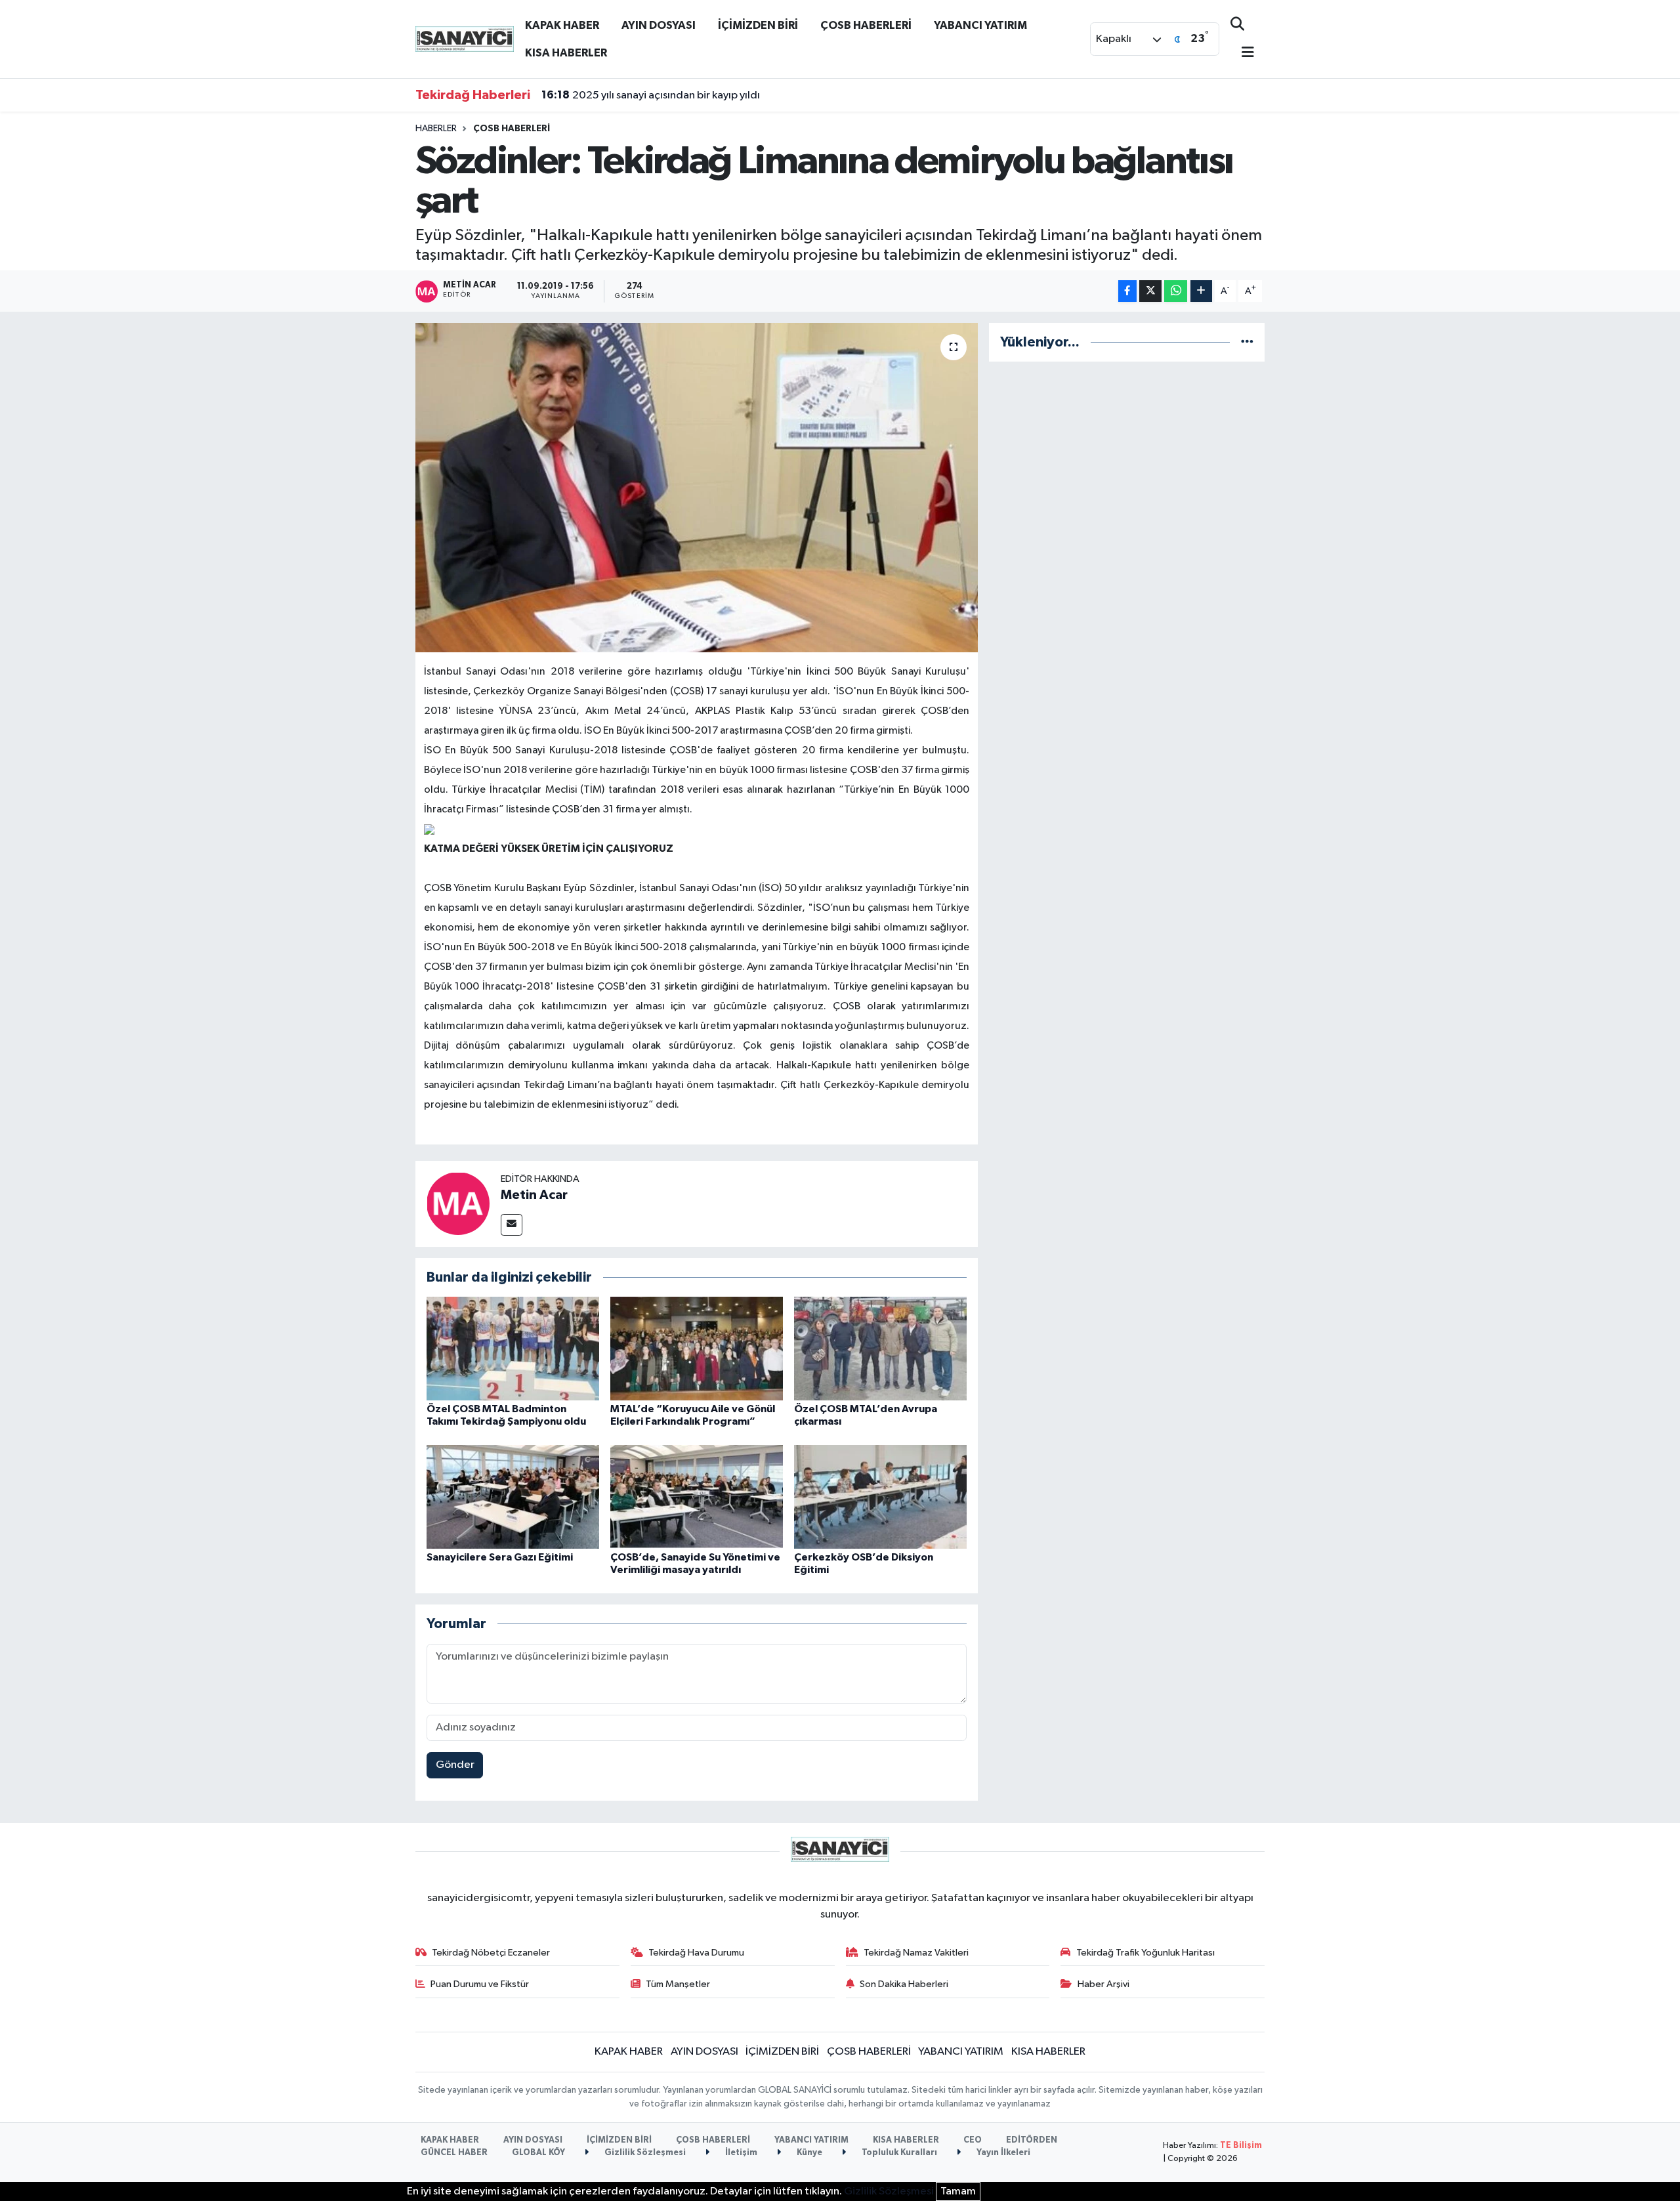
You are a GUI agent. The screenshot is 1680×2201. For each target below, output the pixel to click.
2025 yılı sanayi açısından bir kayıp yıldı (651, 95)
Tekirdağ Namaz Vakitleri (916, 1953)
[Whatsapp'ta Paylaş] (1176, 291)
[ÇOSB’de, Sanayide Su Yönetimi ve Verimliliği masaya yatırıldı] (697, 1497)
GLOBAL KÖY (538, 2153)
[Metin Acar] (458, 1203)
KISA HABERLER (566, 53)
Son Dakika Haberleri (904, 1984)
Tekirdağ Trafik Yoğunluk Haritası (1145, 1953)
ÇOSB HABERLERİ (866, 25)
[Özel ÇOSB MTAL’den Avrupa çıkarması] (880, 1348)
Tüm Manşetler (678, 1984)
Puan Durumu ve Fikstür (480, 1984)
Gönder (455, 1765)
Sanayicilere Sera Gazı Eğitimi (500, 1557)
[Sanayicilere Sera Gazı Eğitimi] (513, 1497)
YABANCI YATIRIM (980, 25)
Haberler (436, 129)
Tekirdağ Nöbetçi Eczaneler (491, 1953)
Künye (808, 2153)
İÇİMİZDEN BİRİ (758, 25)
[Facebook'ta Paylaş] (1127, 291)
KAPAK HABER (562, 25)
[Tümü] (1247, 342)
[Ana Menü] (1242, 53)
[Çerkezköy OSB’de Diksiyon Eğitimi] (880, 1497)
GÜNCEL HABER (454, 2153)
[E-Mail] (512, 1225)
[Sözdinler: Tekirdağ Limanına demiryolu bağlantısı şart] (697, 488)
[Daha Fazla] (1201, 291)
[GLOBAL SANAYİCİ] (465, 38)
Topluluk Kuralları (898, 2153)
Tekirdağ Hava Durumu (696, 1953)
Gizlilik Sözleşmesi (644, 2153)
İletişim (740, 2153)
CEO (973, 2140)
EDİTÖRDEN (1032, 2140)
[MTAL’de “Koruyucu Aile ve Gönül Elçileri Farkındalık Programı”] (697, 1348)
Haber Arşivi (1103, 1984)
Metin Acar (534, 1195)
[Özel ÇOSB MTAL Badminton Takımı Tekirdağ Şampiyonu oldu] (513, 1348)
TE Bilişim (1241, 2146)
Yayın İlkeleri (1002, 2153)
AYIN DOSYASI (659, 25)
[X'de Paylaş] (1150, 291)
